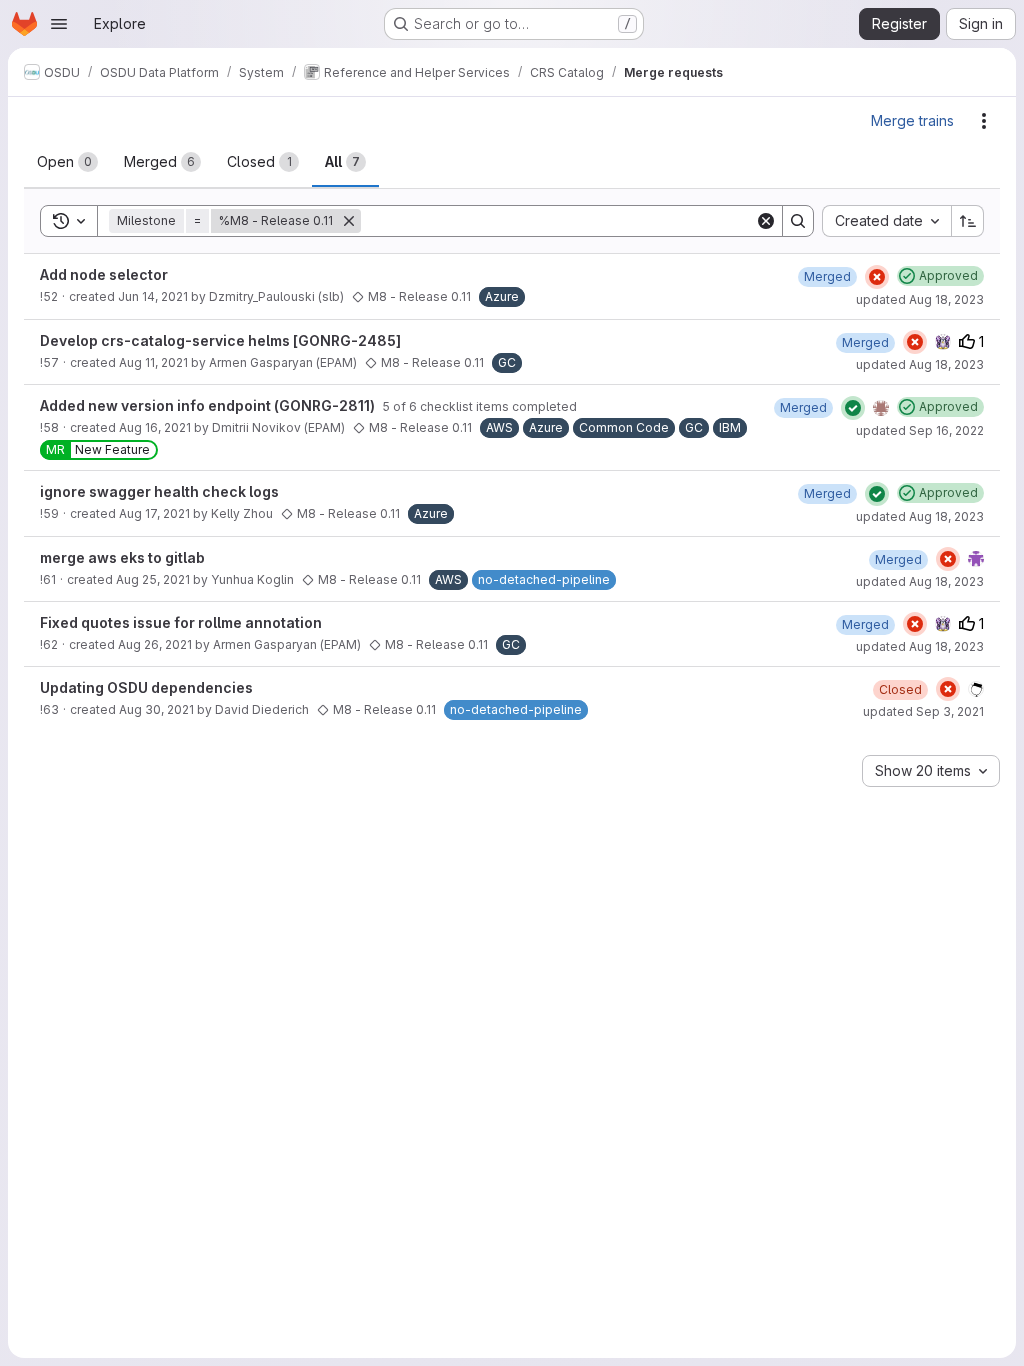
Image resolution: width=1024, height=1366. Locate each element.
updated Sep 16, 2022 (920, 430)
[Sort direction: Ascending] (968, 221)
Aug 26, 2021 (155, 644)
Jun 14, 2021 (153, 296)
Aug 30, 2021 (156, 709)
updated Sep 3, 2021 (923, 711)
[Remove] (349, 221)
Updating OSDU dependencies (146, 687)
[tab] (67, 162)
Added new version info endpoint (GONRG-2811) (209, 405)
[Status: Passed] (853, 408)
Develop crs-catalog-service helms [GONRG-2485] (220, 340)
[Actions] (984, 121)
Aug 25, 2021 (153, 579)
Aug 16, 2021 (155, 427)
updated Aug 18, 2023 (920, 299)
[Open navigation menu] (59, 24)
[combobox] (886, 221)
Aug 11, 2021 (153, 362)
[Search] (798, 221)
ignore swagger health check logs (159, 491)
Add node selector (104, 274)
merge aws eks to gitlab (122, 557)
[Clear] (766, 221)
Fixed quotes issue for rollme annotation (181, 622)
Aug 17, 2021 (154, 513)
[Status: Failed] (877, 277)
